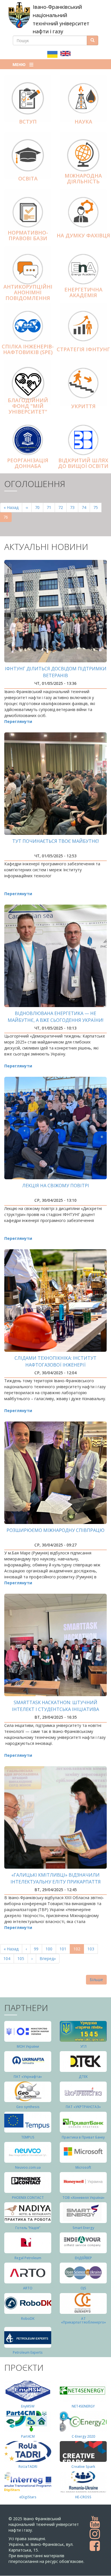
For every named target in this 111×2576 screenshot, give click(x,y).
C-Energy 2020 (83, 2436)
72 (62, 507)
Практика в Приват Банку (83, 2137)
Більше (96, 1980)
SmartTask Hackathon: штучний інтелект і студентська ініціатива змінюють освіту (55, 1709)
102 (79, 1950)
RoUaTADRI (28, 2467)
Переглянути (18, 721)
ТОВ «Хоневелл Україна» (83, 2198)
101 (64, 1949)
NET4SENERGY (83, 2406)
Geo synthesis (28, 2107)
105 (22, 1958)
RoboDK (28, 2319)
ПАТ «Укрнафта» (28, 2077)
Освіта (28, 178)
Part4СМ (28, 2436)
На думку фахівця (83, 235)
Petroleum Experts (28, 2352)
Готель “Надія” (28, 2228)
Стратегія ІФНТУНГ (83, 349)
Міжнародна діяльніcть (83, 178)
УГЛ (83, 2046)
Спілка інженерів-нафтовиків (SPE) (28, 349)
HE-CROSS (83, 2497)
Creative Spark (83, 2467)
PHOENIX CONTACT (28, 2198)
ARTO (28, 2288)
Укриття (83, 406)
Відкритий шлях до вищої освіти (83, 463)
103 (92, 1949)
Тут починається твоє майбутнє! (55, 841)
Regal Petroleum (28, 2258)
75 (97, 507)
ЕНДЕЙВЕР (83, 2258)
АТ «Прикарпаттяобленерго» (83, 2320)
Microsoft (83, 2167)
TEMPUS (28, 2137)
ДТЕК (83, 2077)
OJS (83, 2288)
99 (38, 1949)
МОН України (28, 2046)
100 (50, 1949)
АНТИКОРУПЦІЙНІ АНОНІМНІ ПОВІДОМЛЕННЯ (28, 292)
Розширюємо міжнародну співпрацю (55, 1530)
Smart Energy (83, 2228)
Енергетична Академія (83, 292)
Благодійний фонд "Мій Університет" (28, 406)
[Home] (19, 15)
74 (86, 507)
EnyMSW (28, 2406)
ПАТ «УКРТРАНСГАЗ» (83, 2107)
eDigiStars (28, 2497)
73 (74, 507)
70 (39, 507)
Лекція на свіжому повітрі (56, 1186)
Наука (83, 122)
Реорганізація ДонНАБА (28, 463)
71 (51, 507)
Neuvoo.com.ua (28, 2167)
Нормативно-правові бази (28, 235)
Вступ (28, 122)
